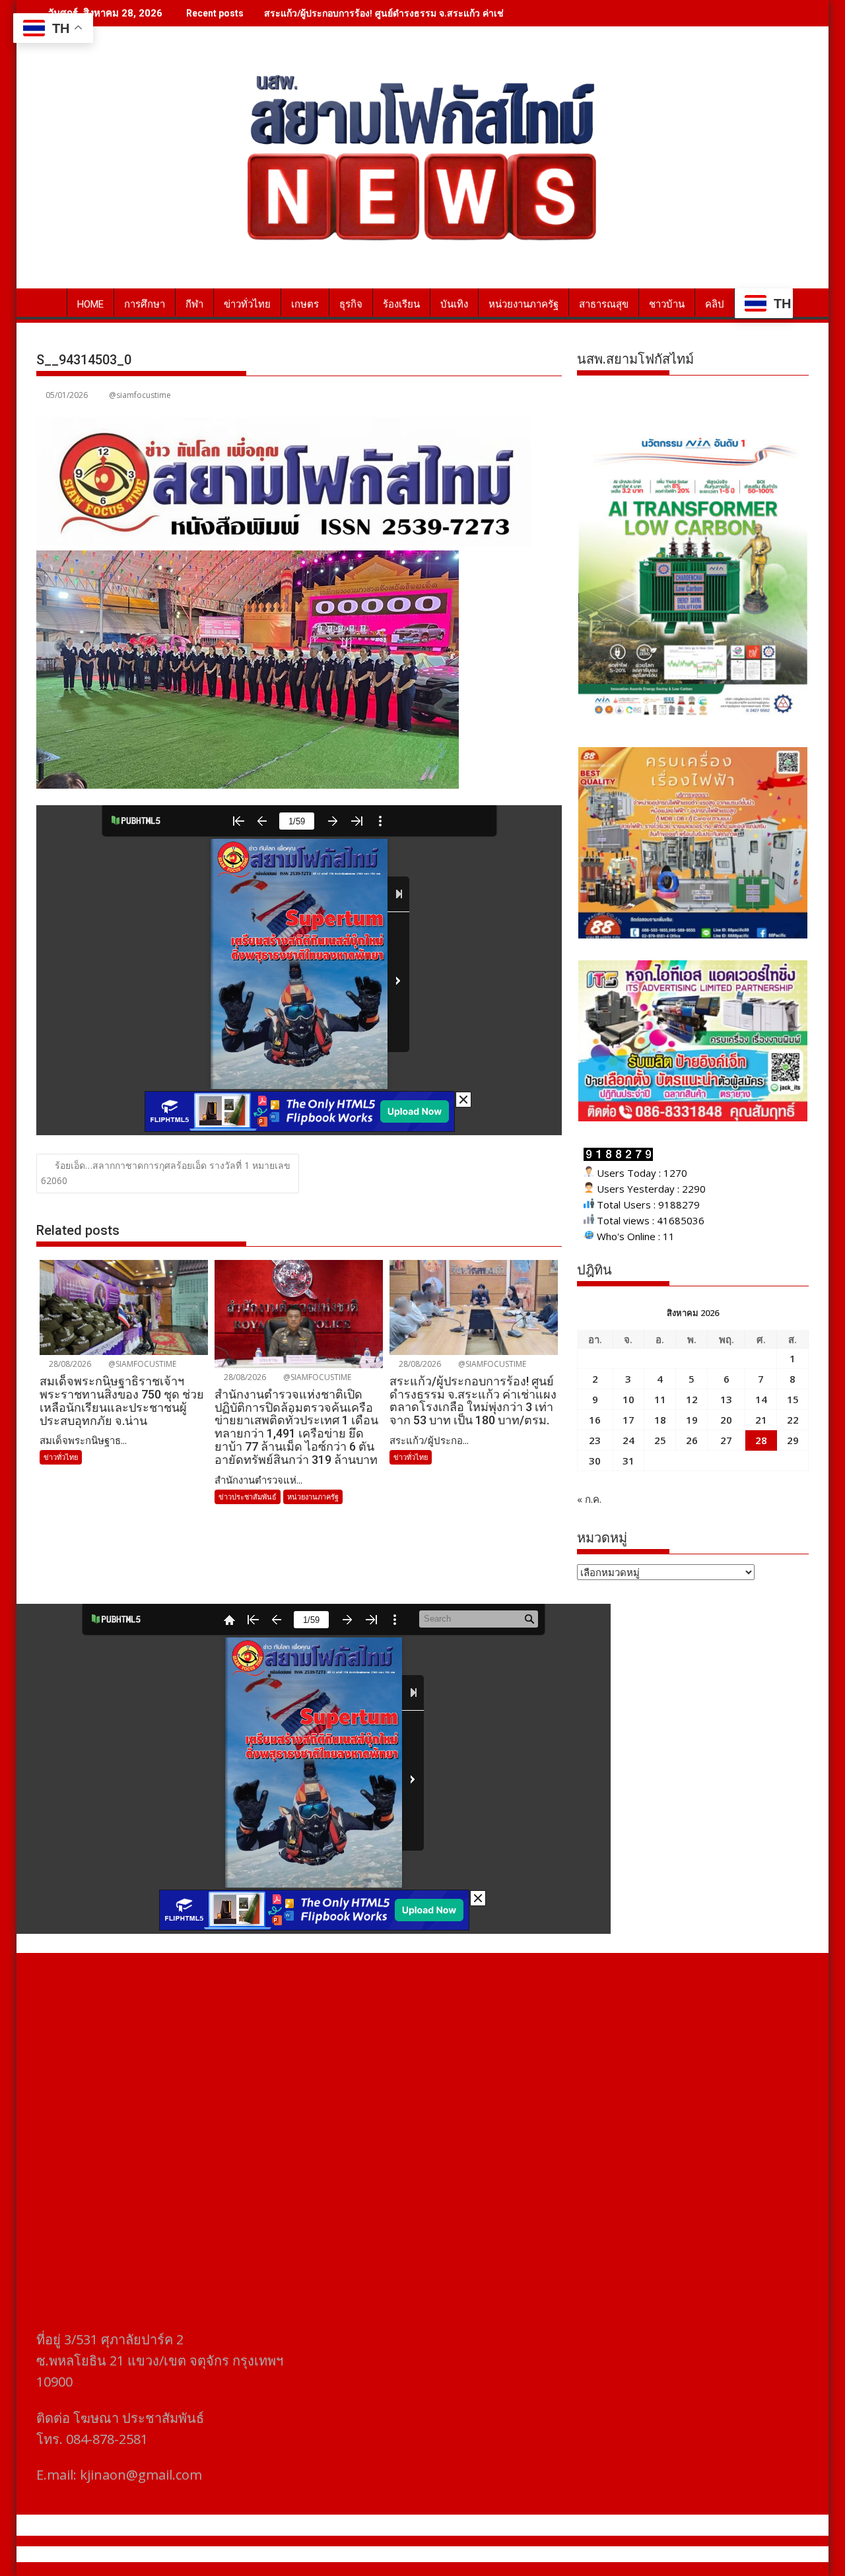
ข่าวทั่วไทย (247, 304)
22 (793, 1420)
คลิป (715, 304)
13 (726, 1399)
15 (793, 1399)
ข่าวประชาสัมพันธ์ (248, 1497)
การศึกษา (145, 304)
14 (761, 1399)
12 (692, 1399)
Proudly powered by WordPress (335, 2554)
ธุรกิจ (351, 304)
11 (660, 1399)
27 (726, 1440)
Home (90, 304)
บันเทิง (454, 304)
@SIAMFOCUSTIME (141, 1364)
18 (660, 1420)
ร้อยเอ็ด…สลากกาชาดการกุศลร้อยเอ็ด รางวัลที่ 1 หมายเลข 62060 (166, 1173)
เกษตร (305, 304)
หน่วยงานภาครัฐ (524, 304)
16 (595, 1420)
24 (628, 1440)
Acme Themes (552, 2554)
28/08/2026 (69, 1364)
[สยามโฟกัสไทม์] (49, 302)
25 (660, 1440)
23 (595, 1440)
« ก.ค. (589, 1499)
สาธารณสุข (604, 304)
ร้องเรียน (401, 304)
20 (726, 1420)
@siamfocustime (140, 395)
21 (761, 1420)
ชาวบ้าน (667, 304)
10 (628, 1399)
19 (692, 1420)
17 (628, 1420)
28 (761, 1440)
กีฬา (194, 304)
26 (692, 1440)
